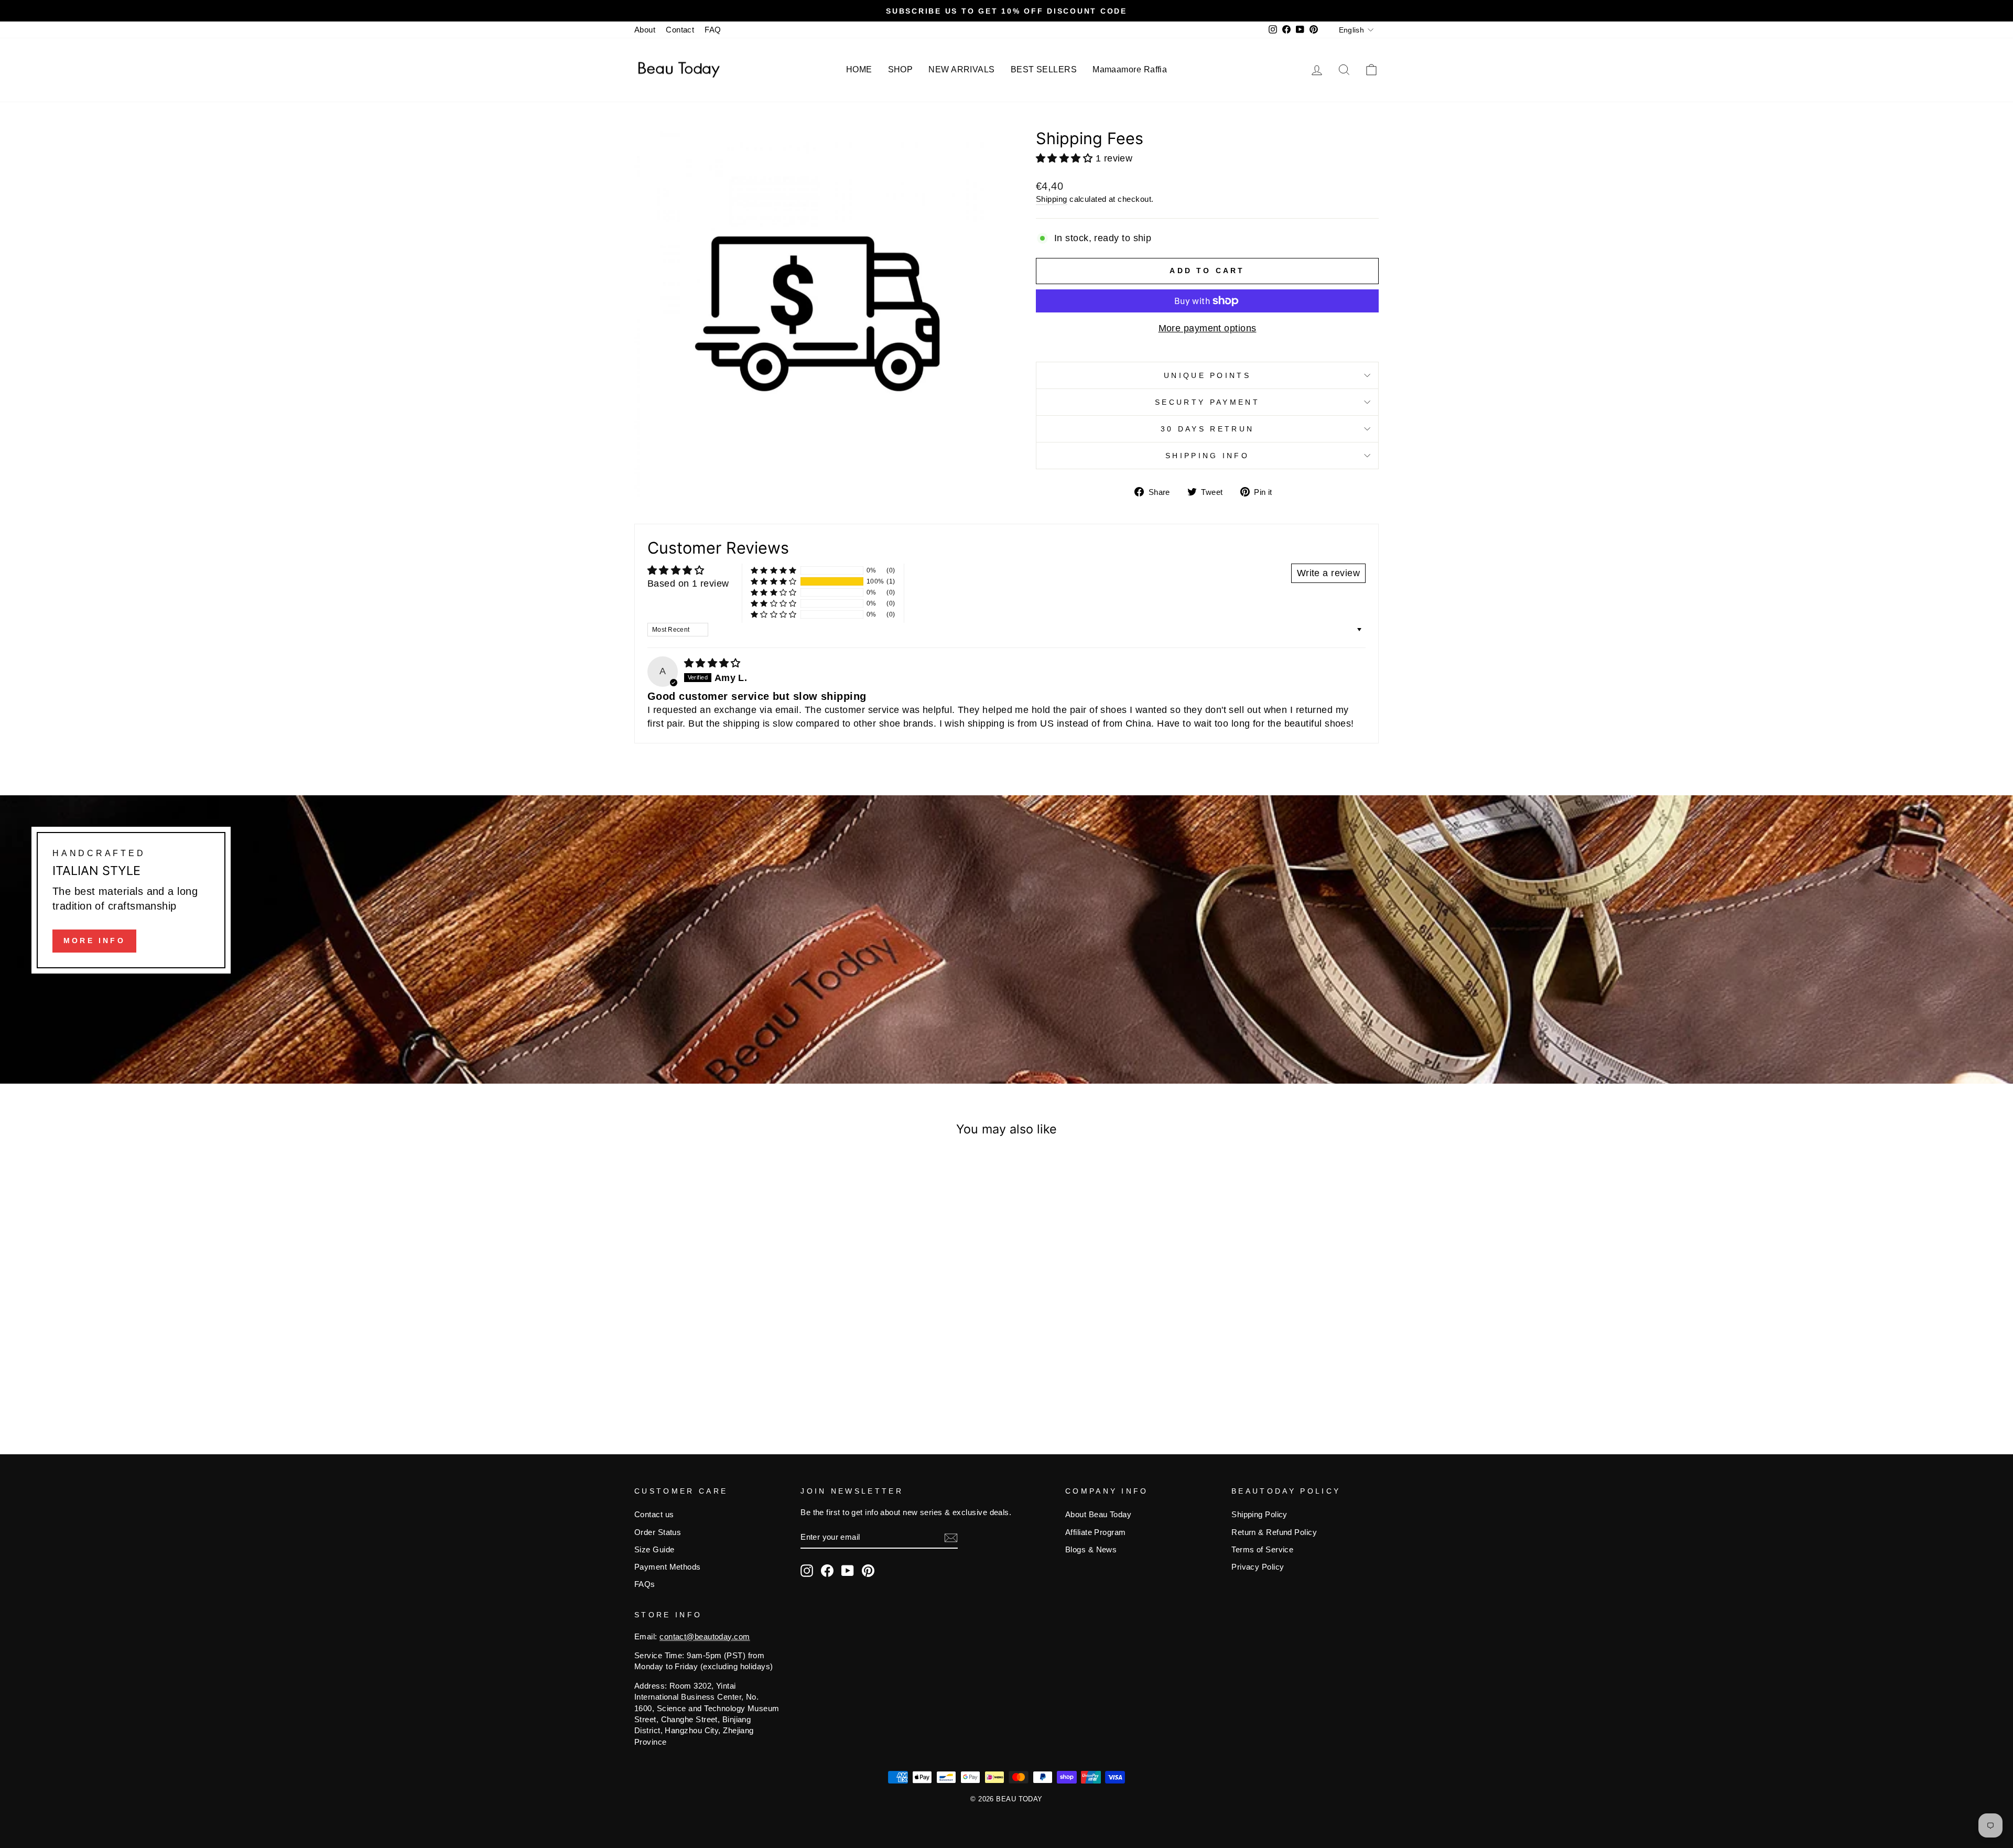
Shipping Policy (1259, 1514)
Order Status (658, 1532)
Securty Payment (1207, 402)
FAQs (645, 1584)
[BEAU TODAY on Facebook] (827, 1571)
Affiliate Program (1096, 1532)
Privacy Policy (1258, 1567)
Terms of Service (1262, 1549)
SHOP (901, 69)
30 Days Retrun (1207, 429)
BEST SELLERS (1044, 69)
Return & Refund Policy (1274, 1532)
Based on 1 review (688, 583)
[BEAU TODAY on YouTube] (848, 1571)
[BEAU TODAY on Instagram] (807, 1571)
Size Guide (654, 1549)
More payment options (1208, 328)
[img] (712, 663)
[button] (1066, 158)
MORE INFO (94, 941)
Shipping (1052, 199)
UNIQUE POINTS (1207, 375)
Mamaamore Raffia (1130, 69)
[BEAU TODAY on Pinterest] (868, 1571)
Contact (680, 30)
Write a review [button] (1328, 573)
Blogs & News (1091, 1549)
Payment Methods (668, 1567)
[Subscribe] (951, 1537)
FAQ (713, 30)
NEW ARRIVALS (961, 69)
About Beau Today (1098, 1514)
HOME (859, 69)
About (645, 30)
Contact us (654, 1514)
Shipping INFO (1207, 456)
